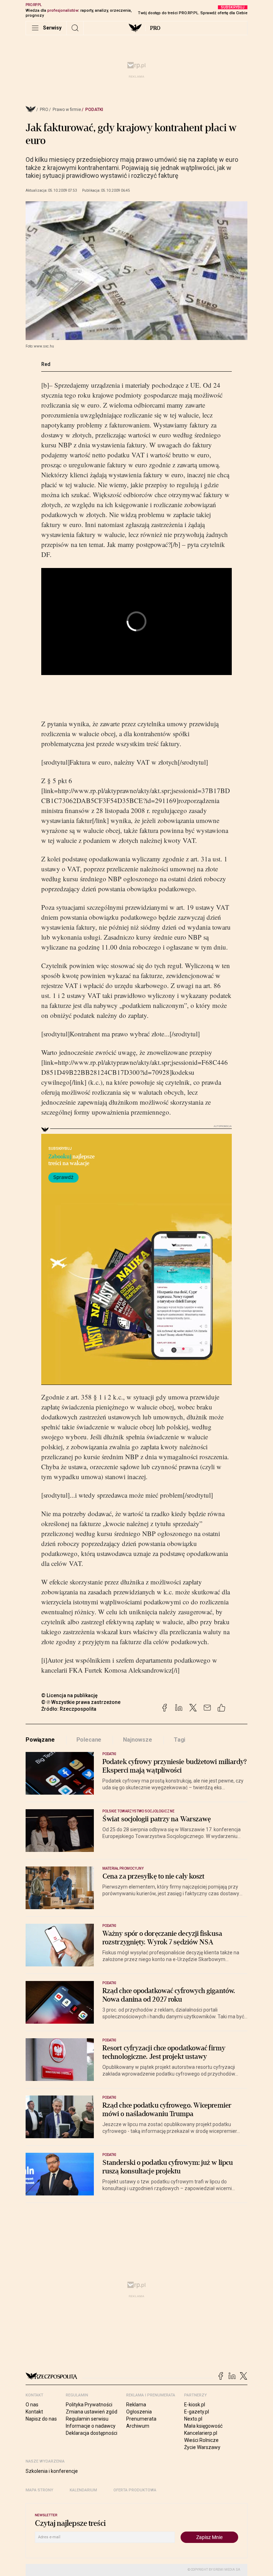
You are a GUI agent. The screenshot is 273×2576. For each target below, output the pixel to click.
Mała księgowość (203, 2426)
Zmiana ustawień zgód (92, 2412)
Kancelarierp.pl (201, 2433)
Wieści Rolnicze (201, 2440)
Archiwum (138, 2426)
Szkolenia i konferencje (52, 2471)
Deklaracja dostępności (92, 2433)
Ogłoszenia (139, 2412)
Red (46, 364)
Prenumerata (141, 2419)
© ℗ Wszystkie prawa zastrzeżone (81, 1702)
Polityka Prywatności (89, 2405)
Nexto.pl (193, 2419)
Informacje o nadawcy (91, 2426)
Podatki (94, 110)
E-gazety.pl (197, 2412)
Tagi (180, 1740)
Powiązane (40, 1740)
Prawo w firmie (67, 110)
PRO (155, 28)
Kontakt (34, 2412)
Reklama (136, 2405)
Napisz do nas (41, 2419)
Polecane (89, 1740)
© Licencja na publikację (70, 1695)
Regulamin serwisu (87, 2419)
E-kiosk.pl (195, 2405)
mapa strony (39, 2490)
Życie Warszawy (202, 2447)
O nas (32, 2405)
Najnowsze (138, 1740)
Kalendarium (83, 2490)
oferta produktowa (135, 2490)
